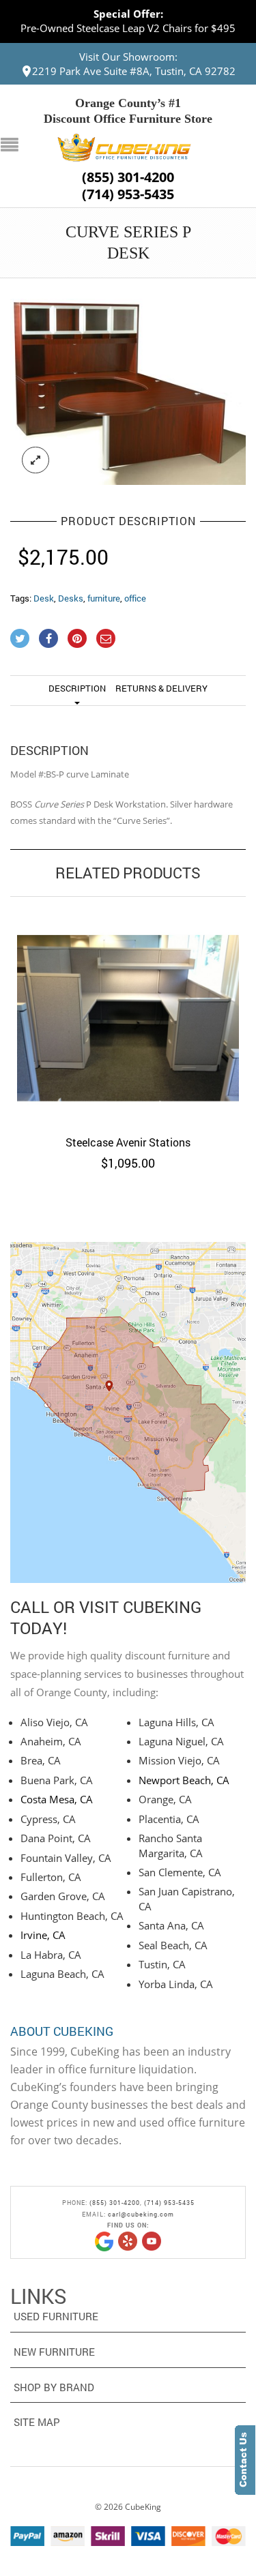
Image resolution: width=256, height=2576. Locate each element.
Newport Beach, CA (184, 1780)
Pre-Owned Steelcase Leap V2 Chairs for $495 (128, 28)
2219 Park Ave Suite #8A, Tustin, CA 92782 (134, 71)
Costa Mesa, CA (57, 1799)
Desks (71, 598)
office (135, 598)
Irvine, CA (43, 1935)
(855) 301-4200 (128, 177)
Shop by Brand (54, 2387)
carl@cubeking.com (141, 2214)
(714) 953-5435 (128, 194)
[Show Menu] (13, 146)
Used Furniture (56, 2316)
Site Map (37, 2422)
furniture (104, 598)
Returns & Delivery (161, 688)
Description (77, 688)
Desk (44, 598)
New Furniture (54, 2352)
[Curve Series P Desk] (128, 392)
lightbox (35, 460)
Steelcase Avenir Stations (128, 1142)
